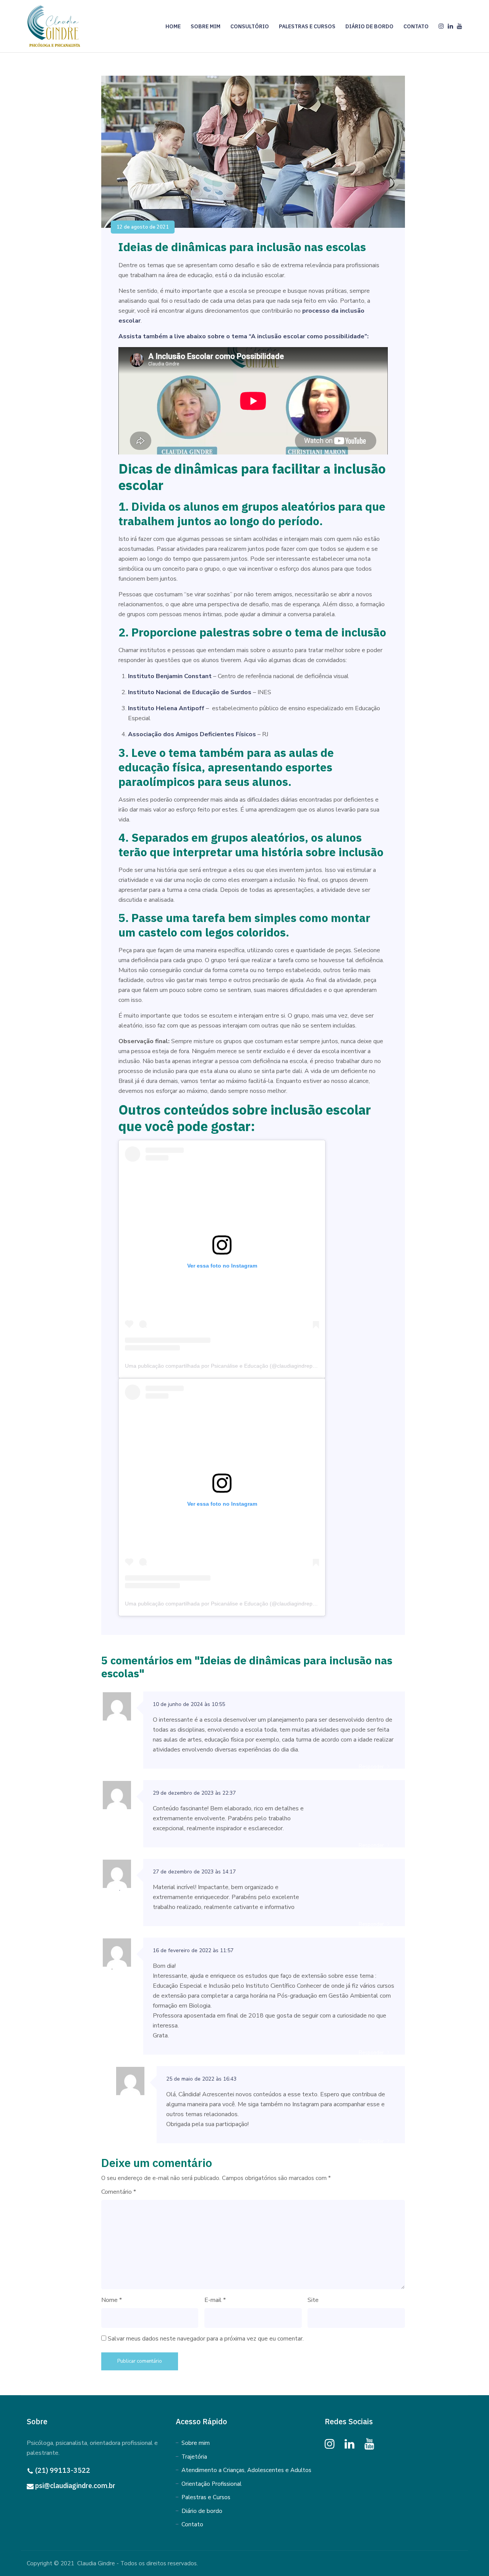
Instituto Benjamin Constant (170, 676)
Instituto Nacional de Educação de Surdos (190, 692)
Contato (416, 26)
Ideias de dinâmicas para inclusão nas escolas (242, 247)
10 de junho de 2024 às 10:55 (189, 1704)
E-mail (215, 2300)
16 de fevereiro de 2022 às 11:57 (193, 1950)
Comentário (119, 2192)
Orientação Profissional (211, 2484)
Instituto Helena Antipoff (166, 708)
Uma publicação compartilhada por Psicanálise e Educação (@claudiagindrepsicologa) (230, 1366)
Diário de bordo (202, 2511)
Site (313, 2300)
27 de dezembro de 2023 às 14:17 (194, 1872)
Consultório (250, 26)
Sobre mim (206, 26)
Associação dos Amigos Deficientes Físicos (192, 734)
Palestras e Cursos (307, 26)
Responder (371, 1767)
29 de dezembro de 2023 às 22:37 (194, 1793)
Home (173, 26)
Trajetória (194, 2457)
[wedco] (55, 26)
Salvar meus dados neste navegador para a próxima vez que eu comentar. (206, 2339)
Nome (112, 2300)
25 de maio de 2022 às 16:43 (201, 2079)
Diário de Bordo (369, 26)
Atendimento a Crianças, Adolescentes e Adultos (246, 2470)
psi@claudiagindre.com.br (75, 2486)
